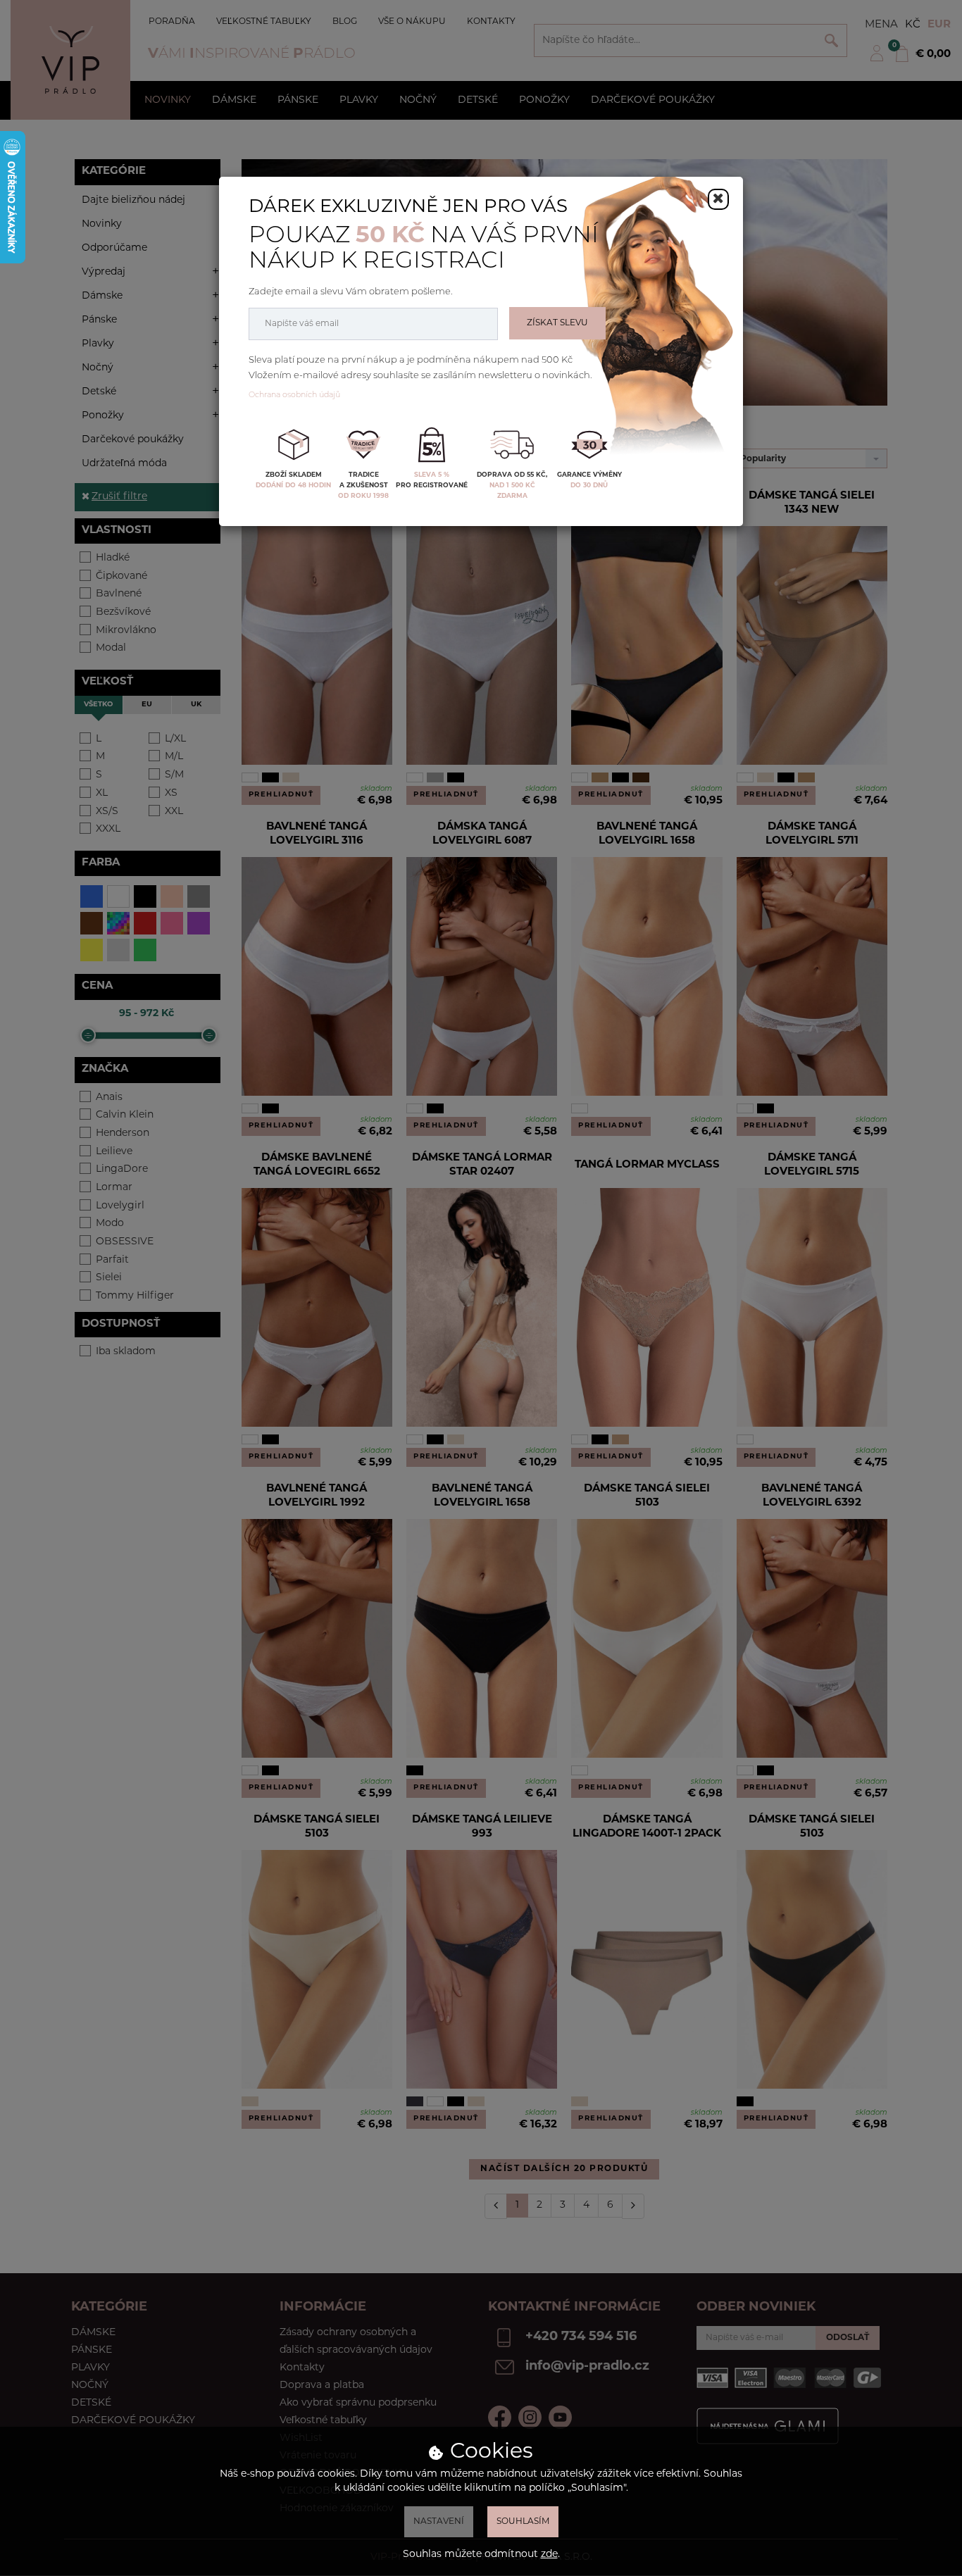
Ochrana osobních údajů (294, 395)
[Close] (718, 199)
